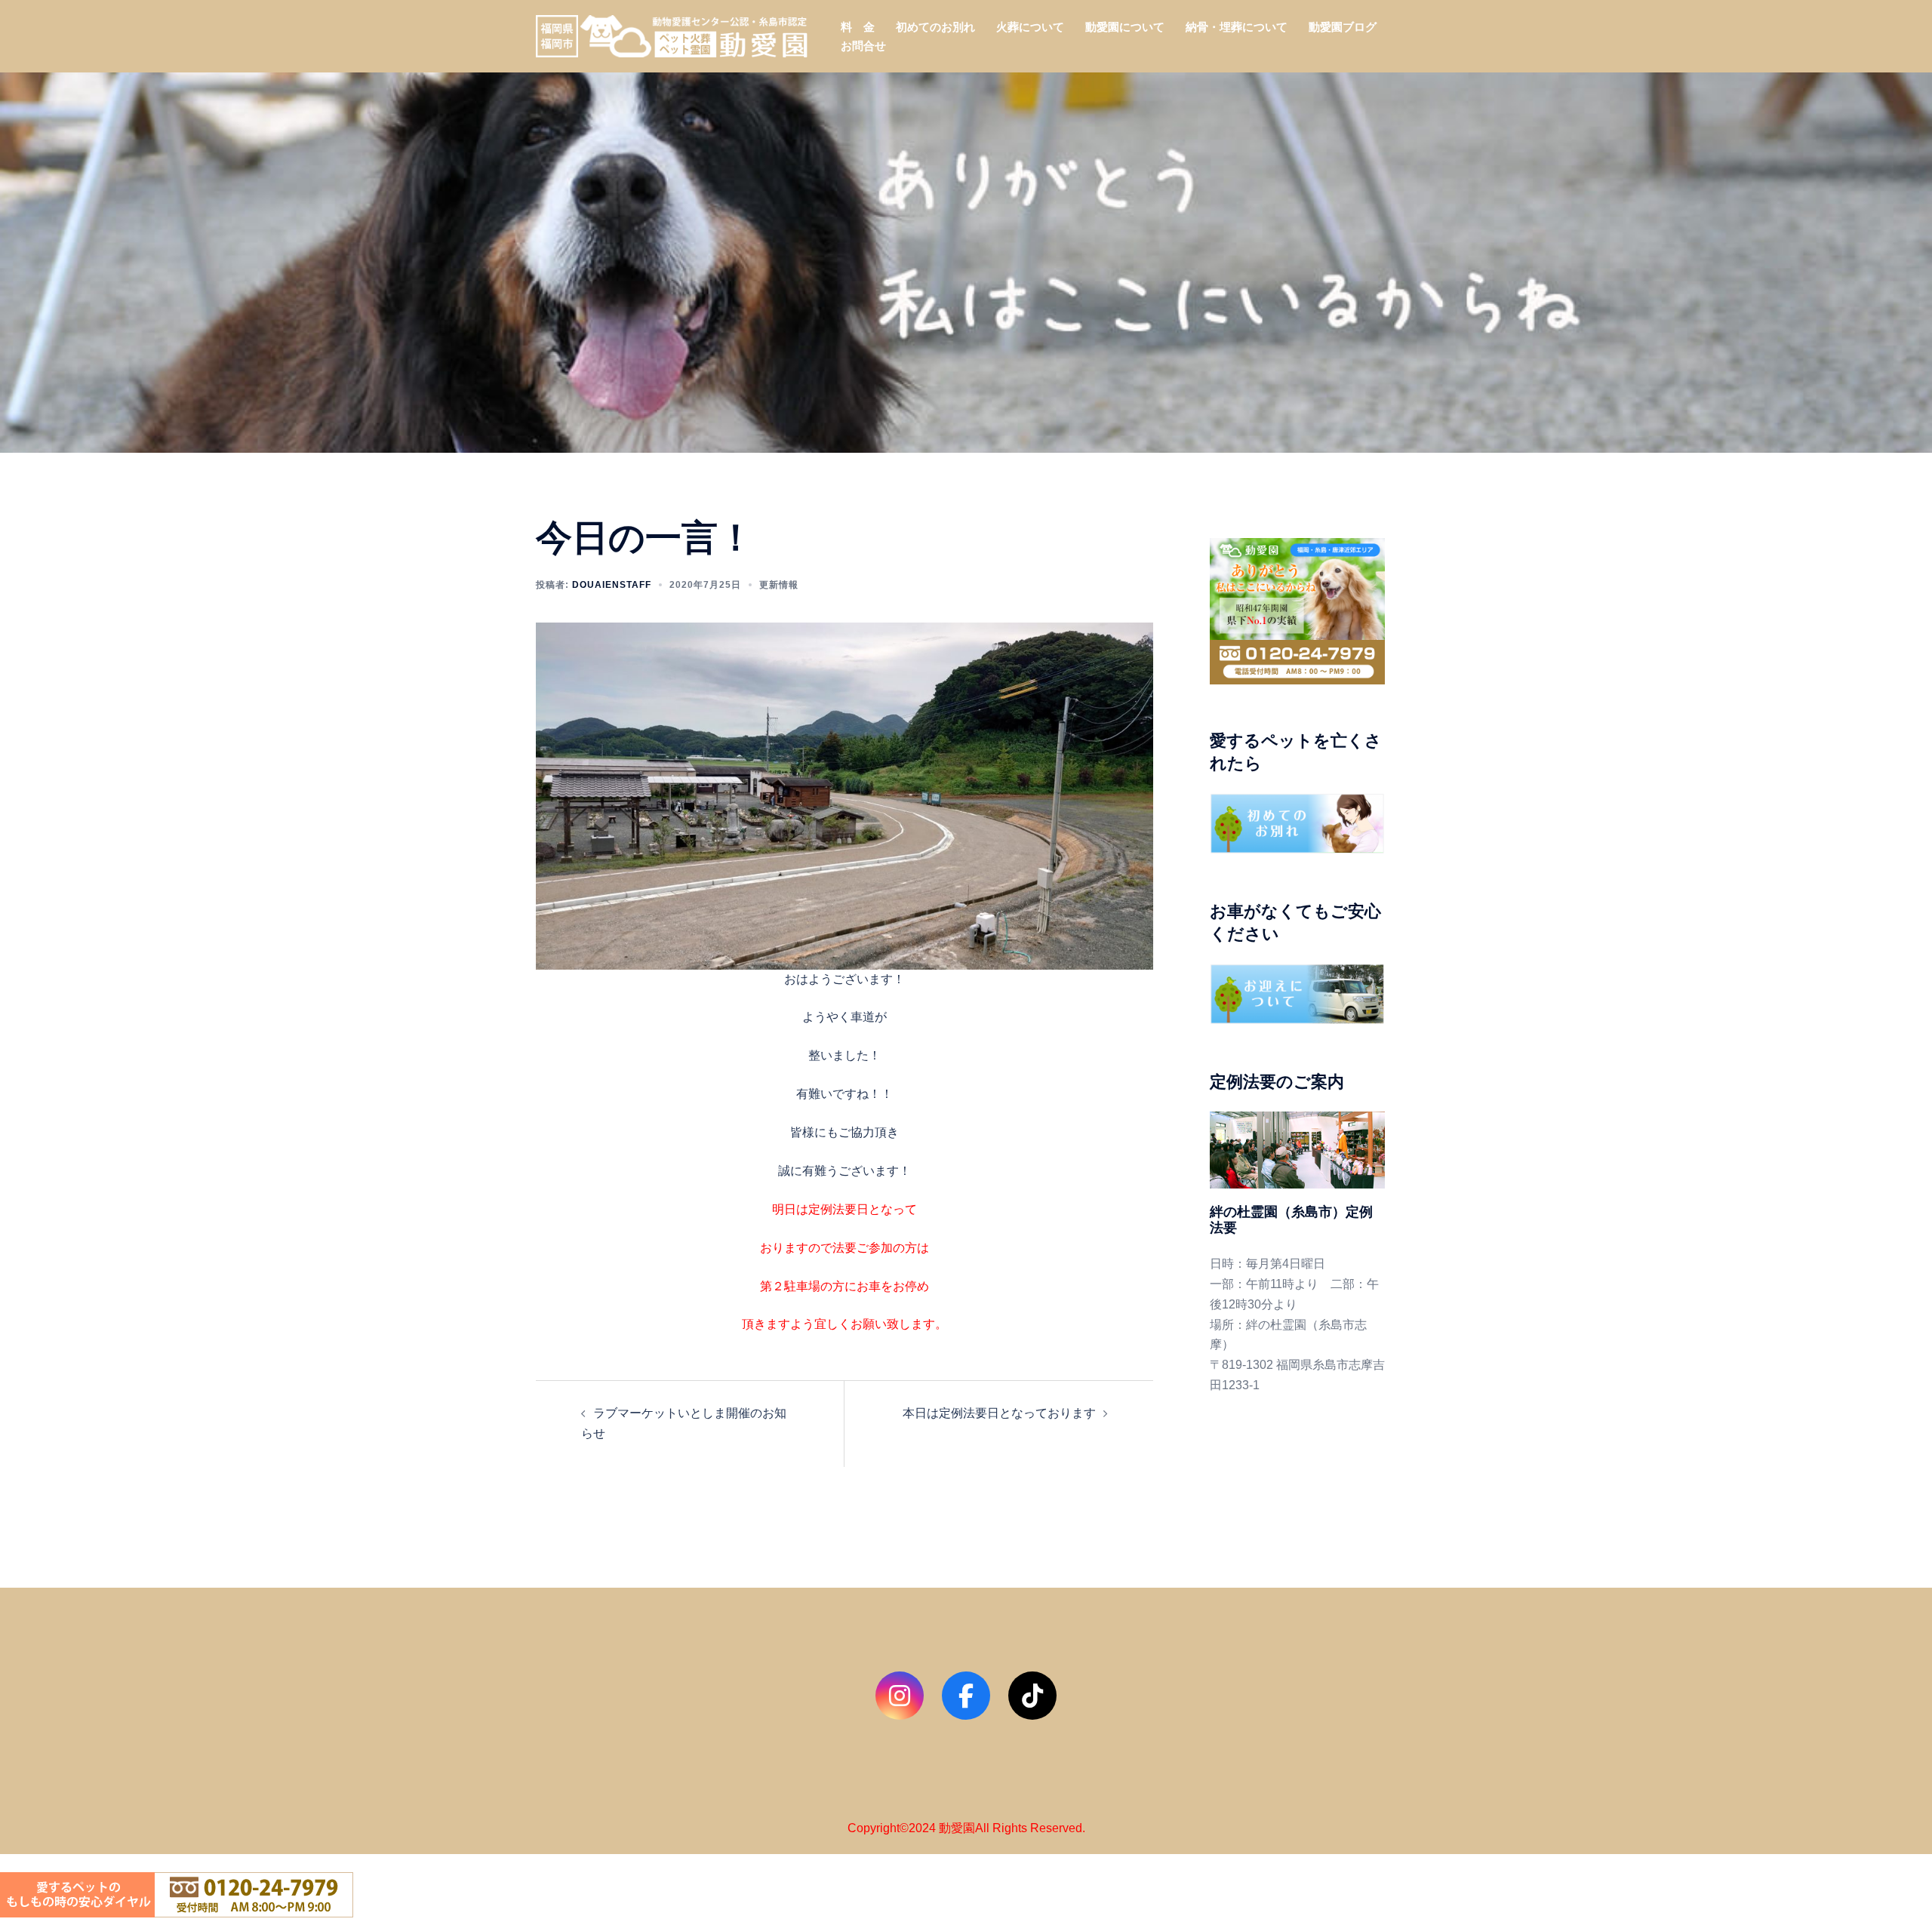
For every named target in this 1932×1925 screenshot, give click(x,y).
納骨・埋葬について (1237, 27)
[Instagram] (900, 1696)
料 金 (858, 27)
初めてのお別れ (935, 27)
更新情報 (779, 585)
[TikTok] (1032, 1696)
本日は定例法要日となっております (999, 1413)
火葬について (1030, 27)
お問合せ (863, 46)
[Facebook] (966, 1696)
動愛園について (1125, 27)
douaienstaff (612, 585)
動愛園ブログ (1343, 27)
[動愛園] (672, 35)
